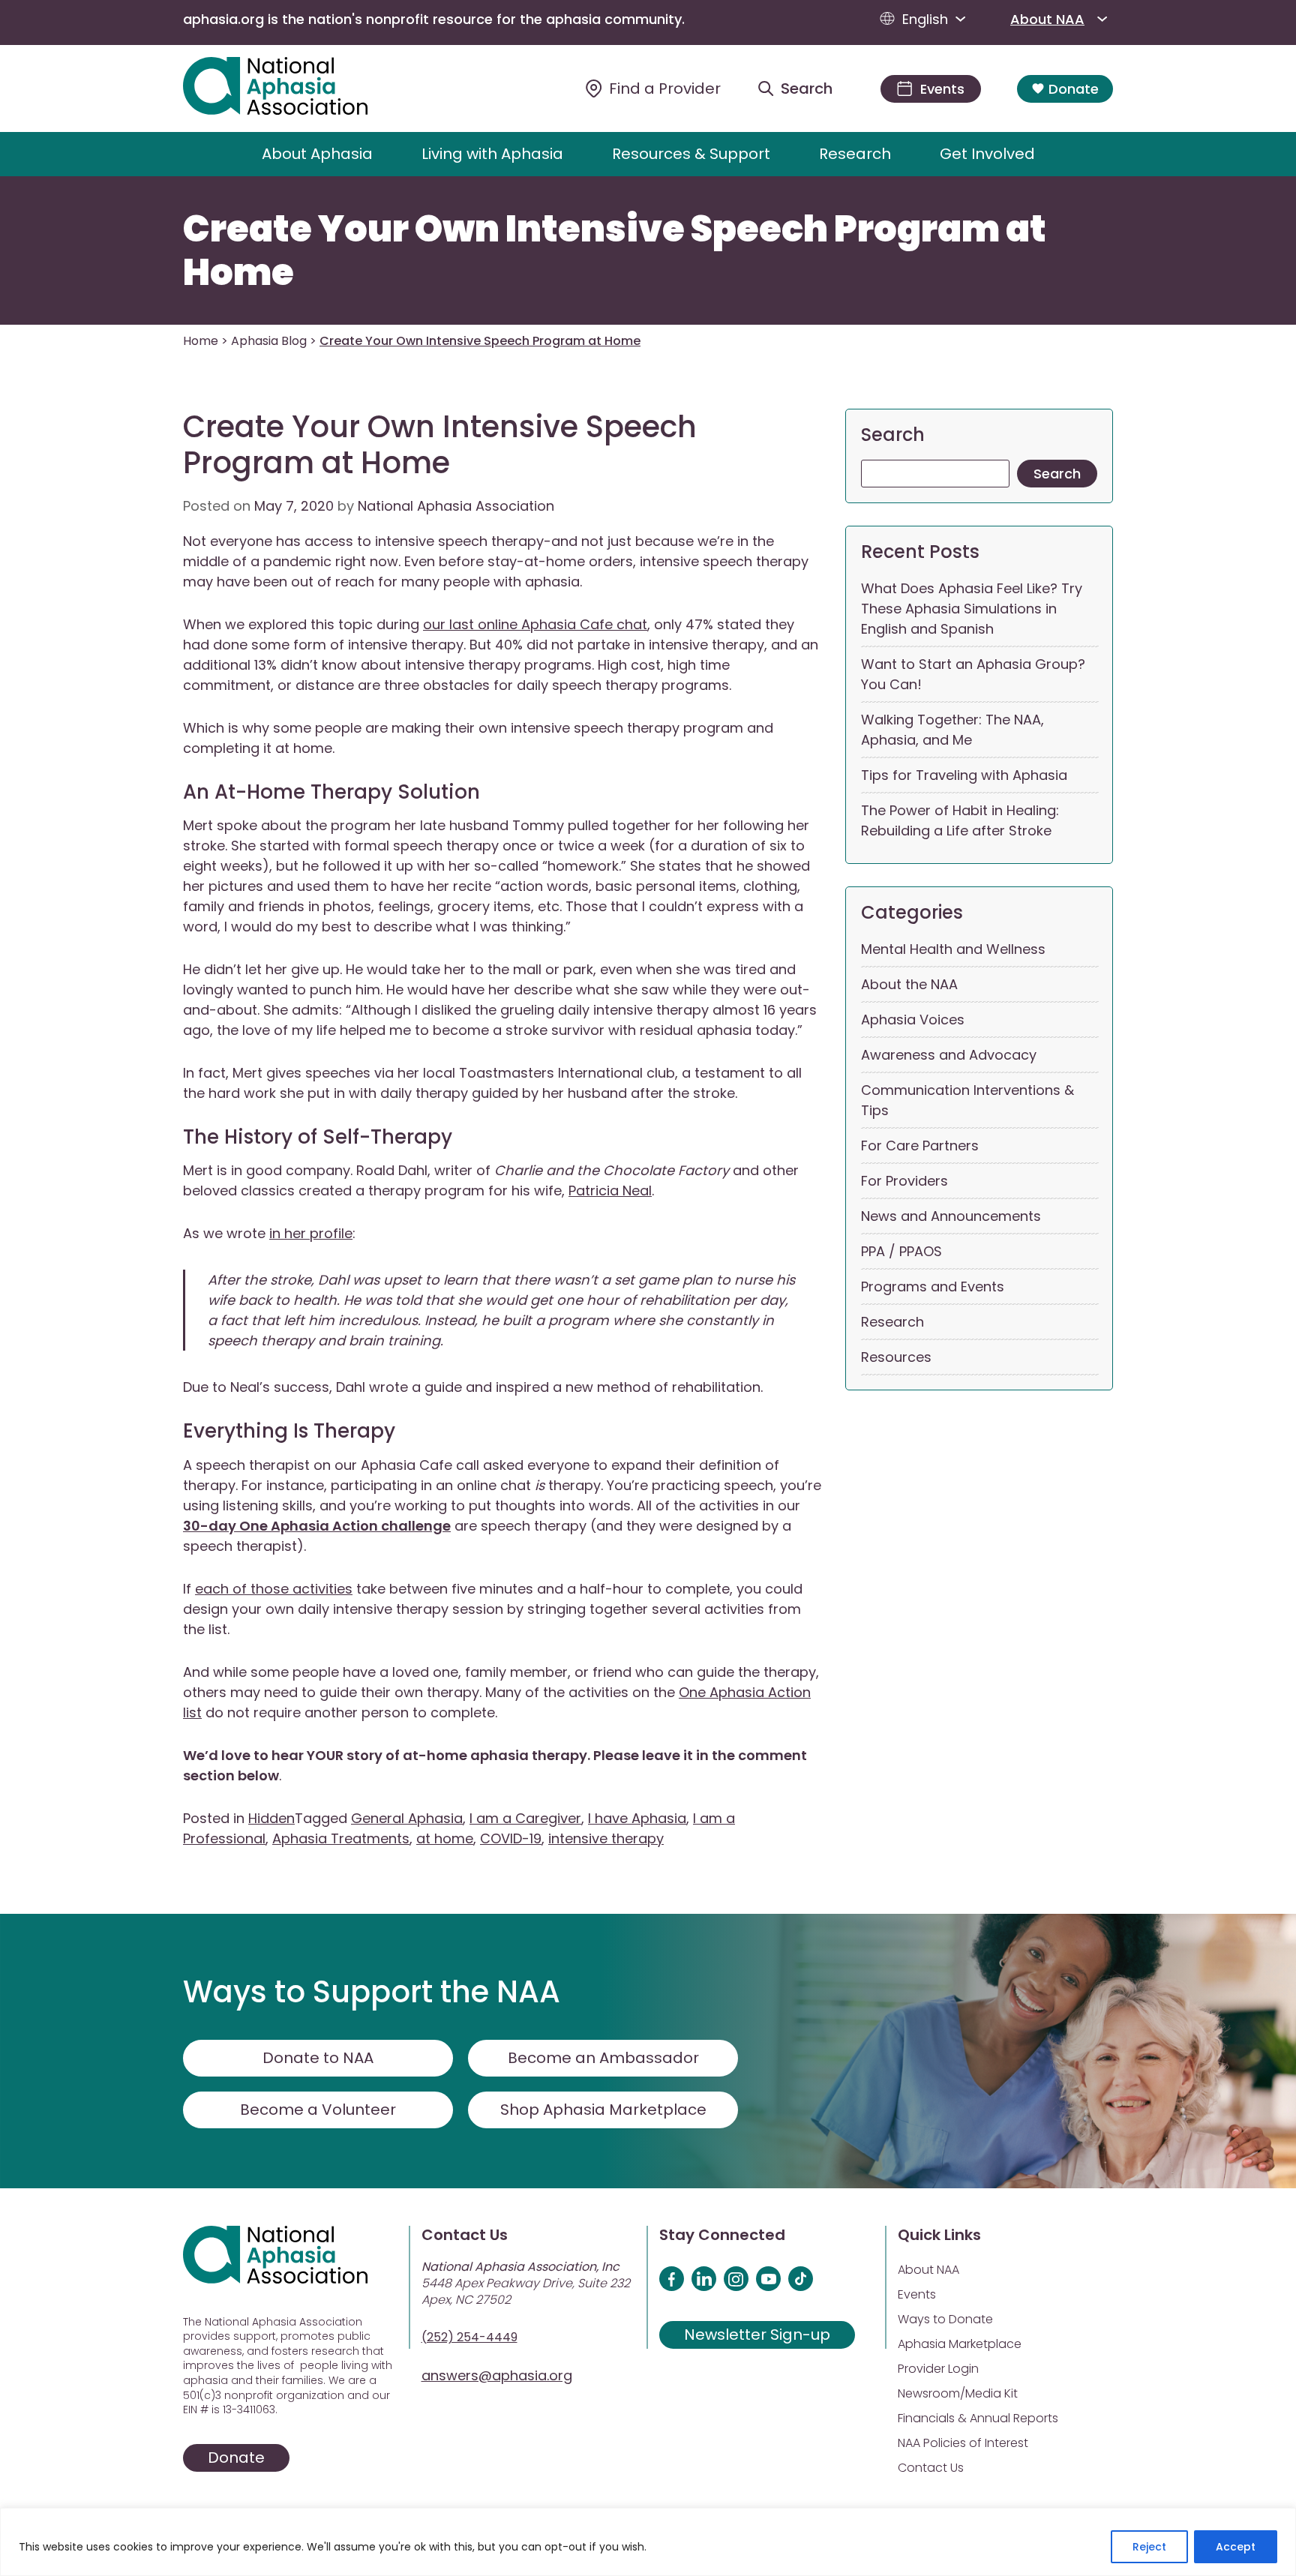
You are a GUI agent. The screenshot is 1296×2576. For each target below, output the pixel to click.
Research (855, 154)
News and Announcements (951, 1216)
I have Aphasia (637, 1818)
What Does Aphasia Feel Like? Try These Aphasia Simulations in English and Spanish (972, 609)
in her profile (311, 1233)
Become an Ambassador (603, 2058)
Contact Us (931, 2468)
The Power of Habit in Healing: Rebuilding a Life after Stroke (960, 820)
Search (893, 435)
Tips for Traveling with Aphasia (964, 775)
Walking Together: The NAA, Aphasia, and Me (952, 730)
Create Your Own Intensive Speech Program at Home (615, 251)
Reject (1149, 2547)
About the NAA (909, 984)
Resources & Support (691, 154)
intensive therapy (606, 1838)
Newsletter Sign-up (757, 2335)
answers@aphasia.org (497, 2375)
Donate (1074, 89)
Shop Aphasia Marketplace (603, 2110)
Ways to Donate (945, 2319)
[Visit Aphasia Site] (293, 88)
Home (201, 341)
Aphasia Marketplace (960, 2344)
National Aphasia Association (456, 506)
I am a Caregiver (525, 1818)
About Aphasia (317, 154)
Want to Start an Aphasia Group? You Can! (973, 674)
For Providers (904, 1181)
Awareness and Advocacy (949, 1055)
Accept (1236, 2547)
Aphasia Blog (269, 341)
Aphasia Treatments (341, 1838)
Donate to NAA (318, 2058)
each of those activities (274, 1589)
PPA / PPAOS (901, 1251)
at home (445, 1838)
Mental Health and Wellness (953, 949)
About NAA (1047, 19)
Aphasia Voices (913, 1020)
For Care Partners (920, 1146)
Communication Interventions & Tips (967, 1100)
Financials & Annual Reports (978, 2418)
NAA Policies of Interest (963, 2443)
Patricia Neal (610, 1191)
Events (917, 2294)
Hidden (271, 1818)
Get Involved (987, 154)
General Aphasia (407, 1818)
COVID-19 (511, 1838)
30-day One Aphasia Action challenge (317, 1526)
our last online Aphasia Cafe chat (535, 624)
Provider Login (938, 2369)
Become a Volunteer (318, 2110)
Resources (896, 1357)
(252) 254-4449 (469, 2337)
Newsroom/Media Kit (958, 2393)
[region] (648, 2542)
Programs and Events (933, 1287)
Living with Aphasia (492, 154)
